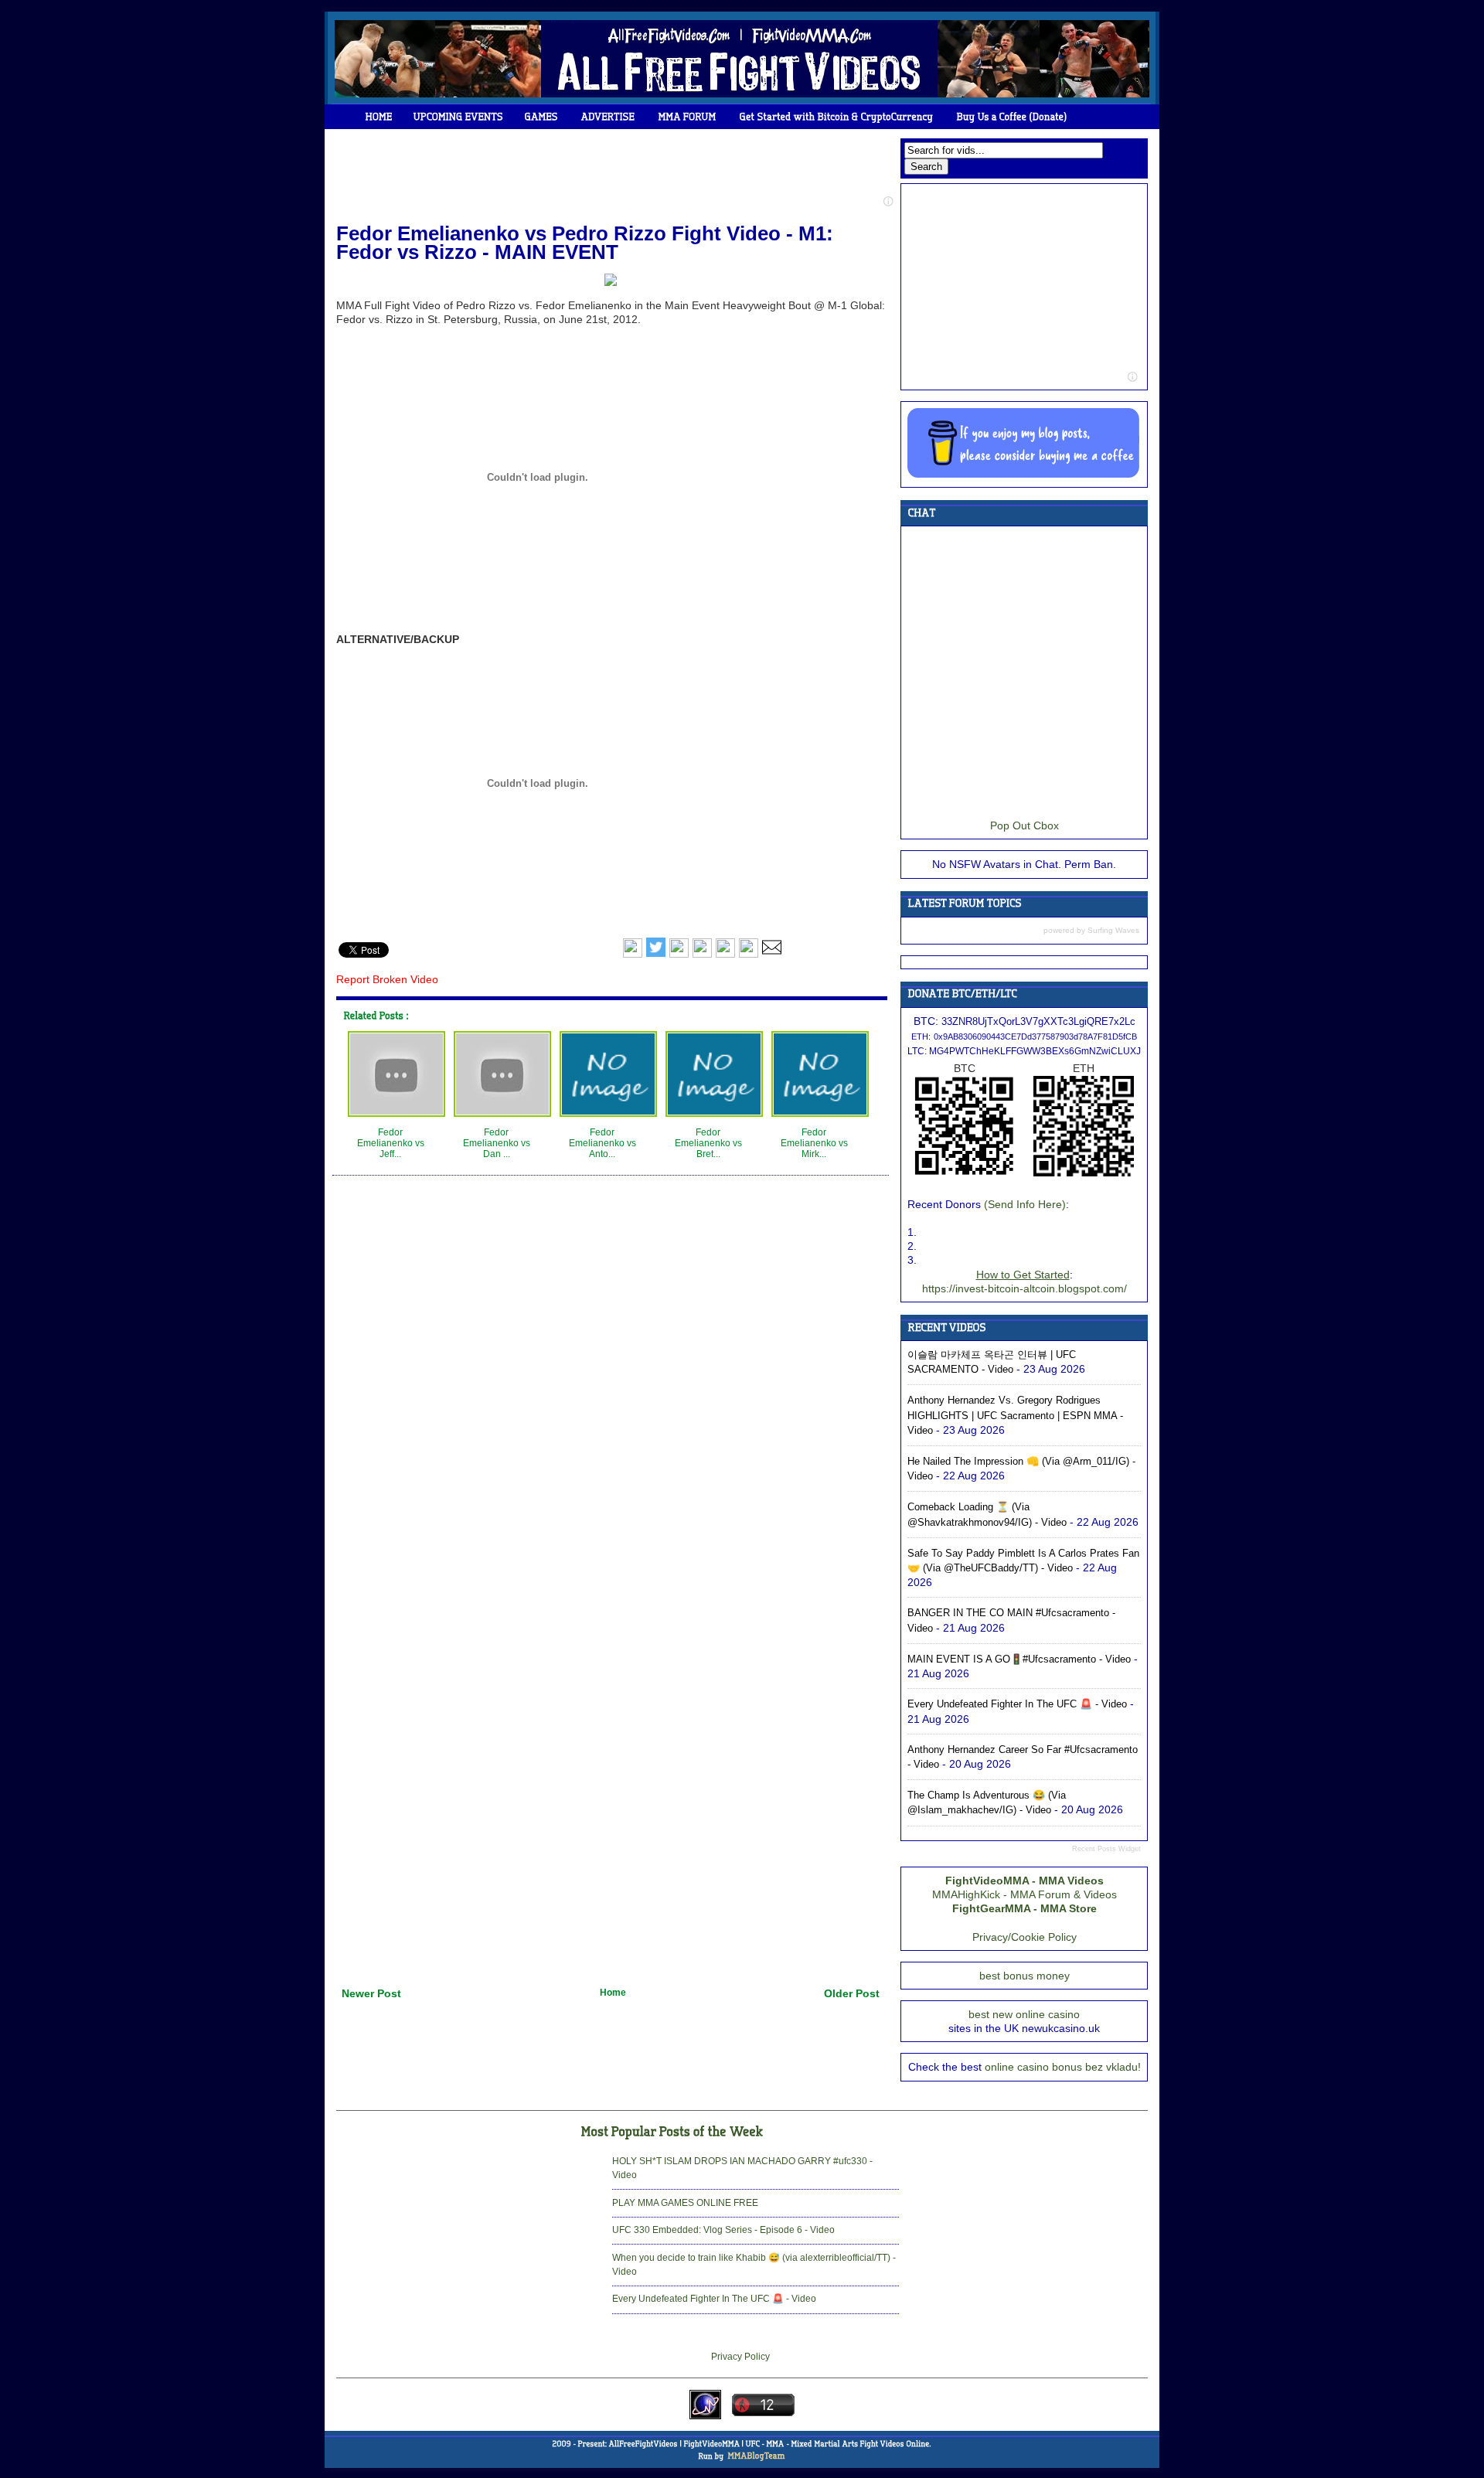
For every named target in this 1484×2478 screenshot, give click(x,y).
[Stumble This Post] (725, 955)
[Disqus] (611, 1377)
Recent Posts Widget (1106, 1849)
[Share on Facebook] (633, 955)
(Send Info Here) (1025, 1204)
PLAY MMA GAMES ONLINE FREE (685, 2203)
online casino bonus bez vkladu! (1063, 2067)
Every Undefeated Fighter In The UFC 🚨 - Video (1017, 1704)
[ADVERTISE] (608, 117)
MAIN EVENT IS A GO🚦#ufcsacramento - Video (1019, 1659)
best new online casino (1024, 2014)
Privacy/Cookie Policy (1025, 1937)
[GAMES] (541, 117)
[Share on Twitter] (656, 955)
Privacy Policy (740, 2357)
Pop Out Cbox (1025, 825)
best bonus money (1025, 1976)
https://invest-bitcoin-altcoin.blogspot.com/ (1025, 1288)
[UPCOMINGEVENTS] (459, 117)
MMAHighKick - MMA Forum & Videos (1025, 1894)
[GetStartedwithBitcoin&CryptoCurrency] (837, 117)
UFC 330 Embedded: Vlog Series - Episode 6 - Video (723, 2230)
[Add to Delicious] (679, 955)
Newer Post (371, 1993)
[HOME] (379, 117)
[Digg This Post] (702, 955)
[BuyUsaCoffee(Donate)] (1012, 117)
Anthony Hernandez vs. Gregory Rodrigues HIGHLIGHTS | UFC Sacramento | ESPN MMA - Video (1015, 1415)
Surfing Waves (1113, 930)
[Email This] (772, 955)
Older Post (852, 1993)
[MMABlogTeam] (756, 2456)
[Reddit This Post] (749, 955)
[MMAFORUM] (688, 117)
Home (613, 1993)
